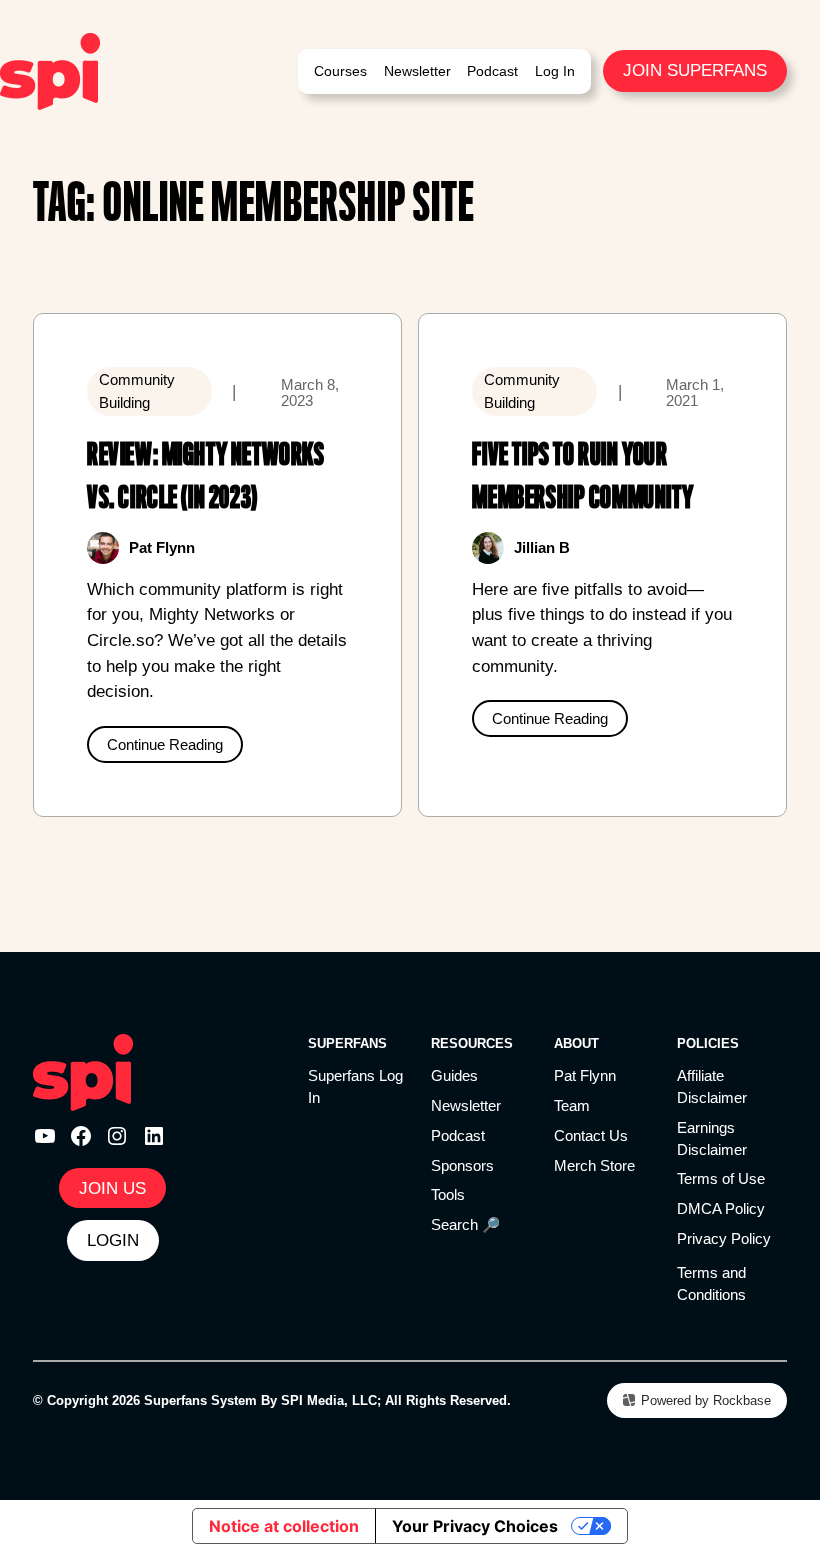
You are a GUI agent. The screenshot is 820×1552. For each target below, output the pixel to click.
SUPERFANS (347, 1043)
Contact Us (591, 1136)
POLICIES (708, 1043)
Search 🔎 (465, 1225)
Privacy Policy (724, 1239)
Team (572, 1106)
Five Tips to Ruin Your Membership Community (582, 476)
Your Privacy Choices (475, 1526)
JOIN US (112, 1188)
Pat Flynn (585, 1076)
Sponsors (462, 1166)
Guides (454, 1076)
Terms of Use (721, 1179)
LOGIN (113, 1240)
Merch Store (594, 1166)
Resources (472, 1043)
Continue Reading (165, 744)
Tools (448, 1195)
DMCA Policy (721, 1209)
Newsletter (466, 1106)
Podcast (458, 1136)
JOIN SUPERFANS (695, 70)
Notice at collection (284, 1526)
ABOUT (576, 1043)
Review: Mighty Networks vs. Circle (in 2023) (205, 476)
